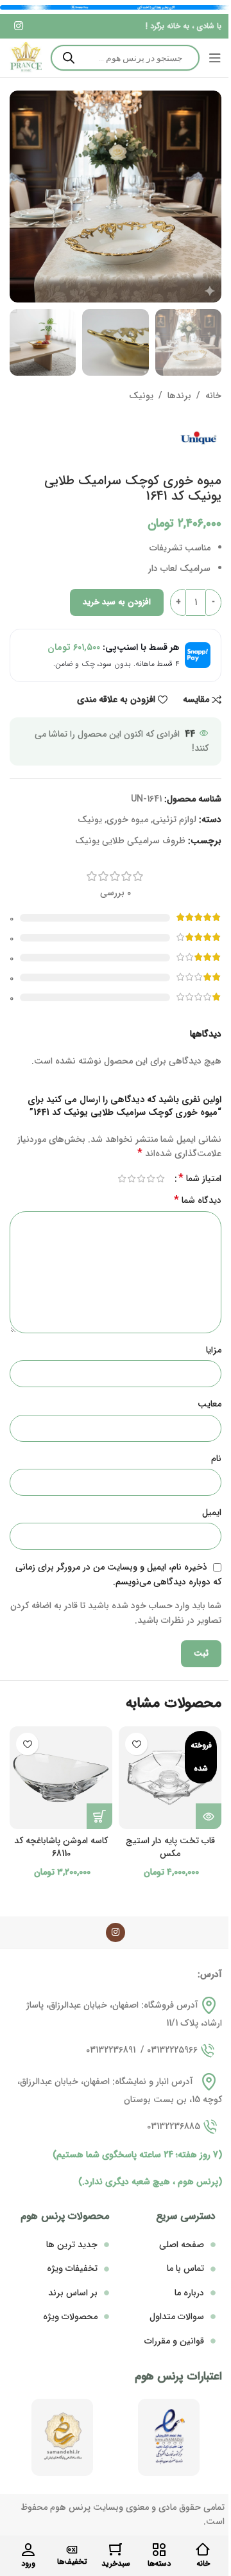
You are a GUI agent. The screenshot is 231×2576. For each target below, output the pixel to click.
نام (216, 1459)
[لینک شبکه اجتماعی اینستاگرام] (18, 26)
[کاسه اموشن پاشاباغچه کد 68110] (61, 1778)
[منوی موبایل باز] (215, 58)
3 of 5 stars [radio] (141, 1178)
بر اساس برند (73, 2293)
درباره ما (189, 2293)
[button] (99, 1816)
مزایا (214, 1350)
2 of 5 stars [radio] (150, 1178)
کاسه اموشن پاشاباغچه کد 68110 (61, 1847)
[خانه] (203, 2550)
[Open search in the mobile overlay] (125, 58)
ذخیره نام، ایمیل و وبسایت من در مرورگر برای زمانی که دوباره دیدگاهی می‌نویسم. (118, 1574)
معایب (210, 1404)
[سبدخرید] (116, 2550)
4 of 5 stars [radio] (131, 1178)
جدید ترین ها (72, 2245)
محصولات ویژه (70, 2317)
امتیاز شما (200, 1178)
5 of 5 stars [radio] (122, 1178)
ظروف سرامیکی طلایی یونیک (130, 841)
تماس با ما (185, 2268)
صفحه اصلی (182, 2245)
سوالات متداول (177, 2317)
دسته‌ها (159, 2563)
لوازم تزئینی (175, 819)
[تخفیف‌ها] (72, 2550)
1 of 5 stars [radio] (160, 1178)
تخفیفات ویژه (72, 2268)
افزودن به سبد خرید (117, 602)
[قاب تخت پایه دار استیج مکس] (170, 1778)
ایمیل (212, 1512)
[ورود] (28, 2550)
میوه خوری (127, 819)
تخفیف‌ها (72, 2562)
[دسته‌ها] (159, 2550)
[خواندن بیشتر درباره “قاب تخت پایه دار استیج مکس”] (209, 1816)
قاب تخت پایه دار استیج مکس (170, 1847)
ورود (28, 2563)
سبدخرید (116, 2563)
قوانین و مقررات (174, 2341)
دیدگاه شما (198, 1200)
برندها (179, 396)
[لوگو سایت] (26, 58)
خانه (213, 396)
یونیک (141, 396)
